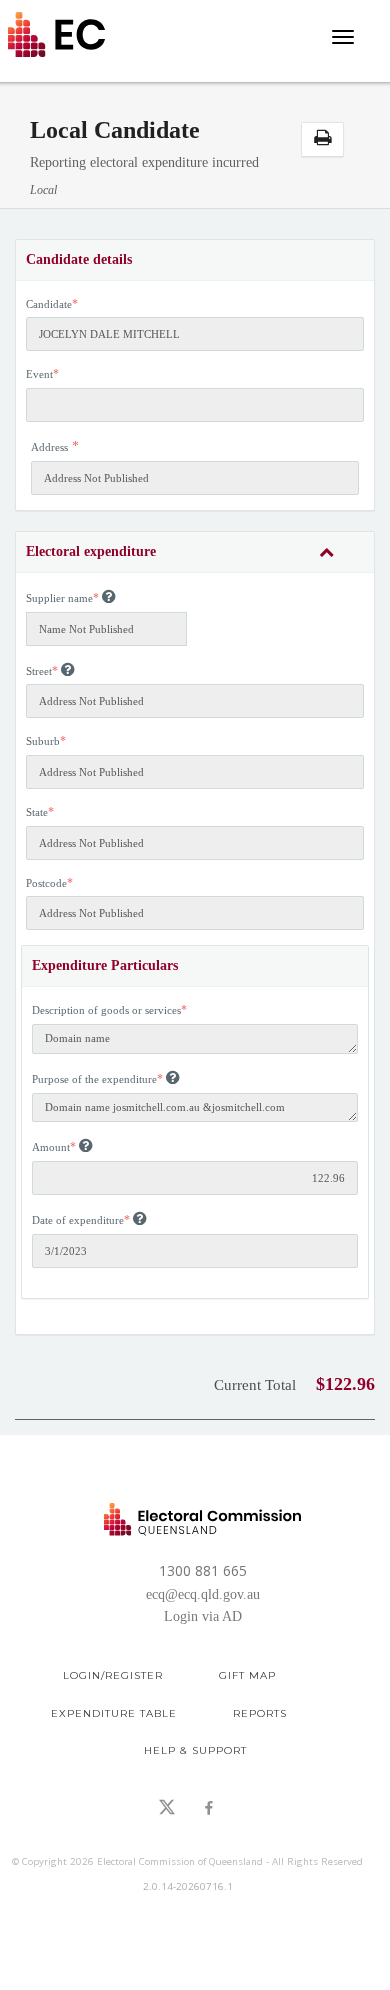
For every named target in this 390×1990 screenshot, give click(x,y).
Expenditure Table (114, 1713)
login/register (113, 1675)
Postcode (46, 883)
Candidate (49, 304)
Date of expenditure (78, 1220)
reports (260, 1713)
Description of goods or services (106, 1010)
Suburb (43, 741)
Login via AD (203, 1616)
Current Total (255, 1385)
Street (39, 671)
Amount (51, 1147)
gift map (247, 1675)
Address (49, 447)
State (37, 812)
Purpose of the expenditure (94, 1079)
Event (39, 374)
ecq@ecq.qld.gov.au (203, 1594)
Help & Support (195, 1750)
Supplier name (59, 598)
